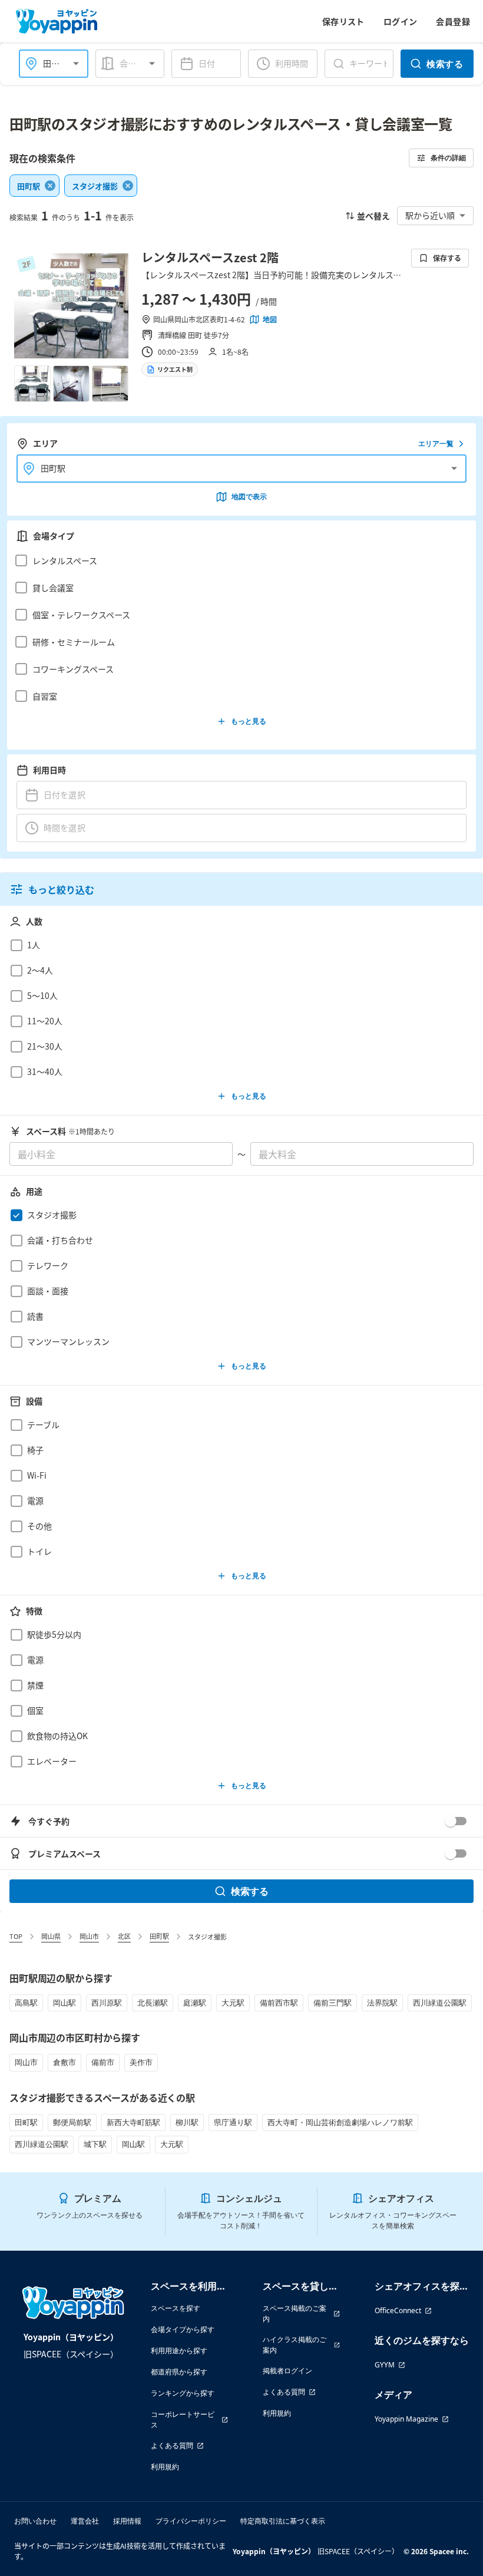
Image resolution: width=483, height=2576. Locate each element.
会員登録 (453, 21)
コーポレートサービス (183, 2420)
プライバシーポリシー (191, 2521)
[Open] (76, 64)
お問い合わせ (35, 2521)
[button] (238, 560)
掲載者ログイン (287, 2371)
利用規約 (165, 2467)
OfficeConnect (398, 2311)
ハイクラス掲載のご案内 (295, 2345)
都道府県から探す (179, 2372)
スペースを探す (176, 2308)
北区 (124, 1936)
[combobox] (140, 63)
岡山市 (89, 1936)
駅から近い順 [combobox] (430, 215)
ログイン (401, 21)
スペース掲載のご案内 (295, 2313)
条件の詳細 (448, 158)
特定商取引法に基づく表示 (283, 2521)
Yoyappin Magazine (406, 2419)
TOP (16, 1936)
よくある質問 (172, 2445)
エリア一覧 (436, 443)
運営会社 (85, 2521)
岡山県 (51, 1936)
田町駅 (159, 1936)
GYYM (385, 2365)
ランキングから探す (183, 2393)
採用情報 (127, 2521)
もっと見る (249, 721)
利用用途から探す (179, 2351)
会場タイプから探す (183, 2329)
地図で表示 (249, 497)
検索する (445, 64)
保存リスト (343, 21)
